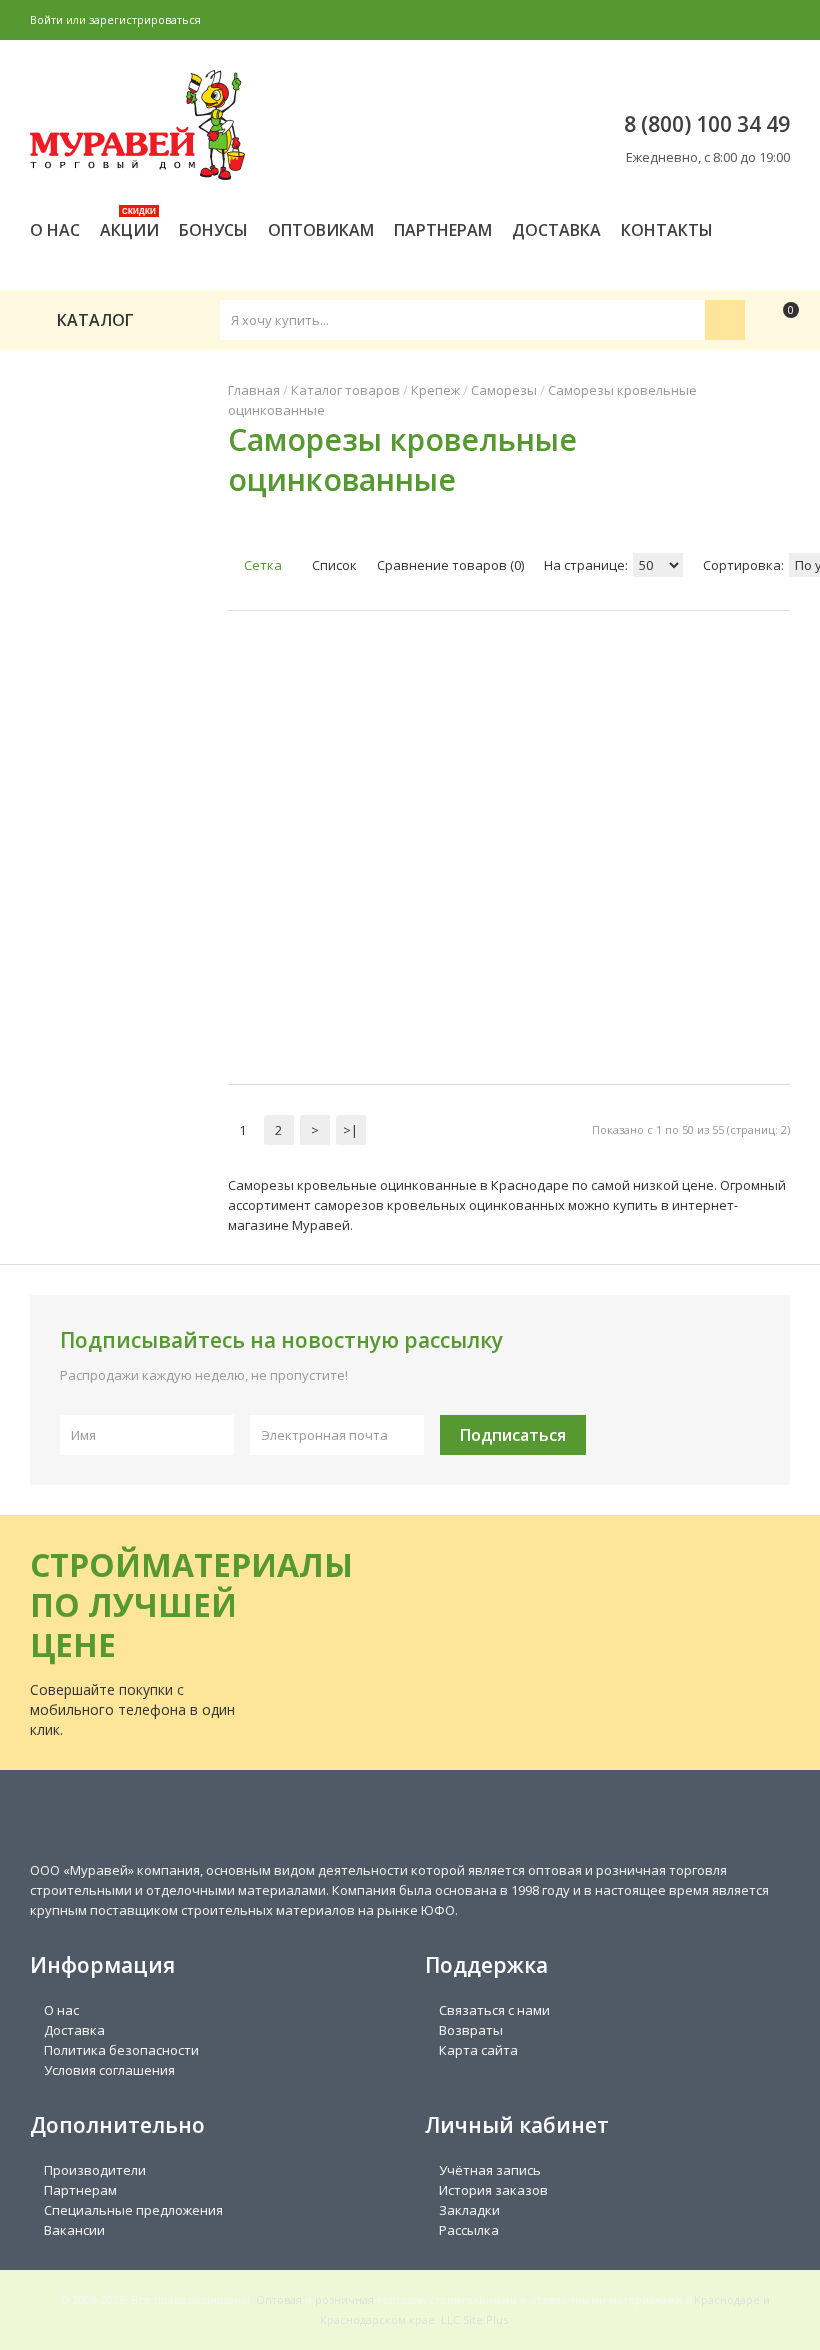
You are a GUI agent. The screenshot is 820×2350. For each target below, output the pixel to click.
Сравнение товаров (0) (450, 565)
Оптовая (279, 2299)
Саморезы (504, 390)
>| (350, 1130)
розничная (344, 2299)
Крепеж (435, 390)
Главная (254, 390)
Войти (46, 19)
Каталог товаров (345, 390)
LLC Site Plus (474, 2319)
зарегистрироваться (145, 19)
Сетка (261, 565)
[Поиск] (725, 320)
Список (333, 565)
